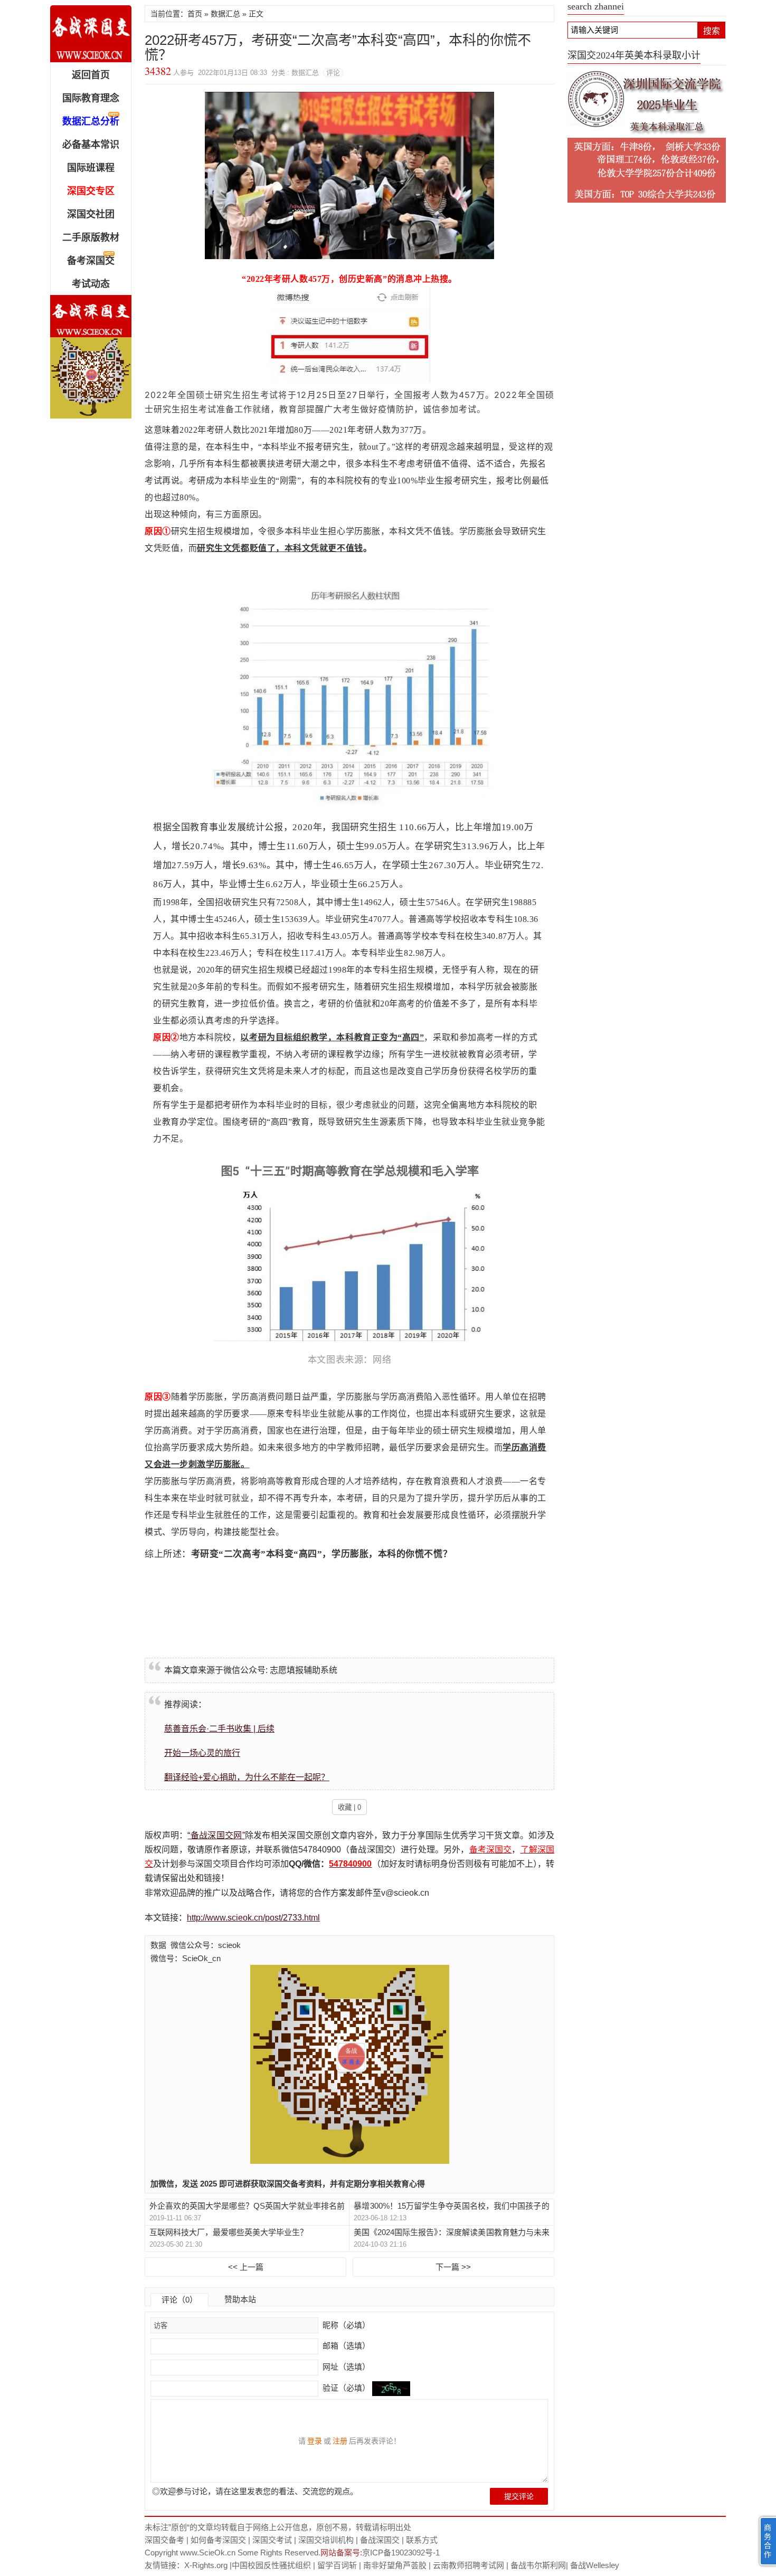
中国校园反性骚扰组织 (271, 2565)
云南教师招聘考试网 (469, 2565)
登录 (315, 2441)
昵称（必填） (345, 2325)
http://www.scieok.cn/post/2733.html (253, 1918)
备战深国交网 (91, 34)
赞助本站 (240, 2299)
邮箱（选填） (345, 2346)
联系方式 (422, 2540)
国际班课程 (91, 168)
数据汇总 (225, 14)
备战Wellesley (595, 2565)
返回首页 (91, 75)
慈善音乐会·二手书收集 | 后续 (219, 1729)
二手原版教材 (91, 237)
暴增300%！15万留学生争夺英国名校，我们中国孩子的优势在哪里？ (451, 2206)
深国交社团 (91, 214)
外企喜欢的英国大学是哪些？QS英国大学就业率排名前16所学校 (247, 2206)
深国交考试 (272, 2540)
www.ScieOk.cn (208, 2553)
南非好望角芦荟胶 (395, 2565)
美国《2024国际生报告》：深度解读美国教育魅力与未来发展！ (451, 2233)
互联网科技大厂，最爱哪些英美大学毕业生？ (229, 2232)
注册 (340, 2441)
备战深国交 (380, 2540)
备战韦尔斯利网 (538, 2565)
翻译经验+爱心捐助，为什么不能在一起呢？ (247, 1777)
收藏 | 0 (349, 1807)
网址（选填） (345, 2367)
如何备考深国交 (218, 2540)
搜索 (712, 31)
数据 (158, 1945)
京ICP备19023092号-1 (401, 2553)
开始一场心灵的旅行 (202, 1753)
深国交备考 (164, 2540)
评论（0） (179, 2300)
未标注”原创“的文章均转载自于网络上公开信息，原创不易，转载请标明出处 (278, 2527)
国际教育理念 (91, 98)
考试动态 (91, 284)
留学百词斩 (337, 2565)
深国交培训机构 (326, 2540)
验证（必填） (346, 2388)
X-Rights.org (206, 2565)
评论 (333, 73)
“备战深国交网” (216, 1835)
